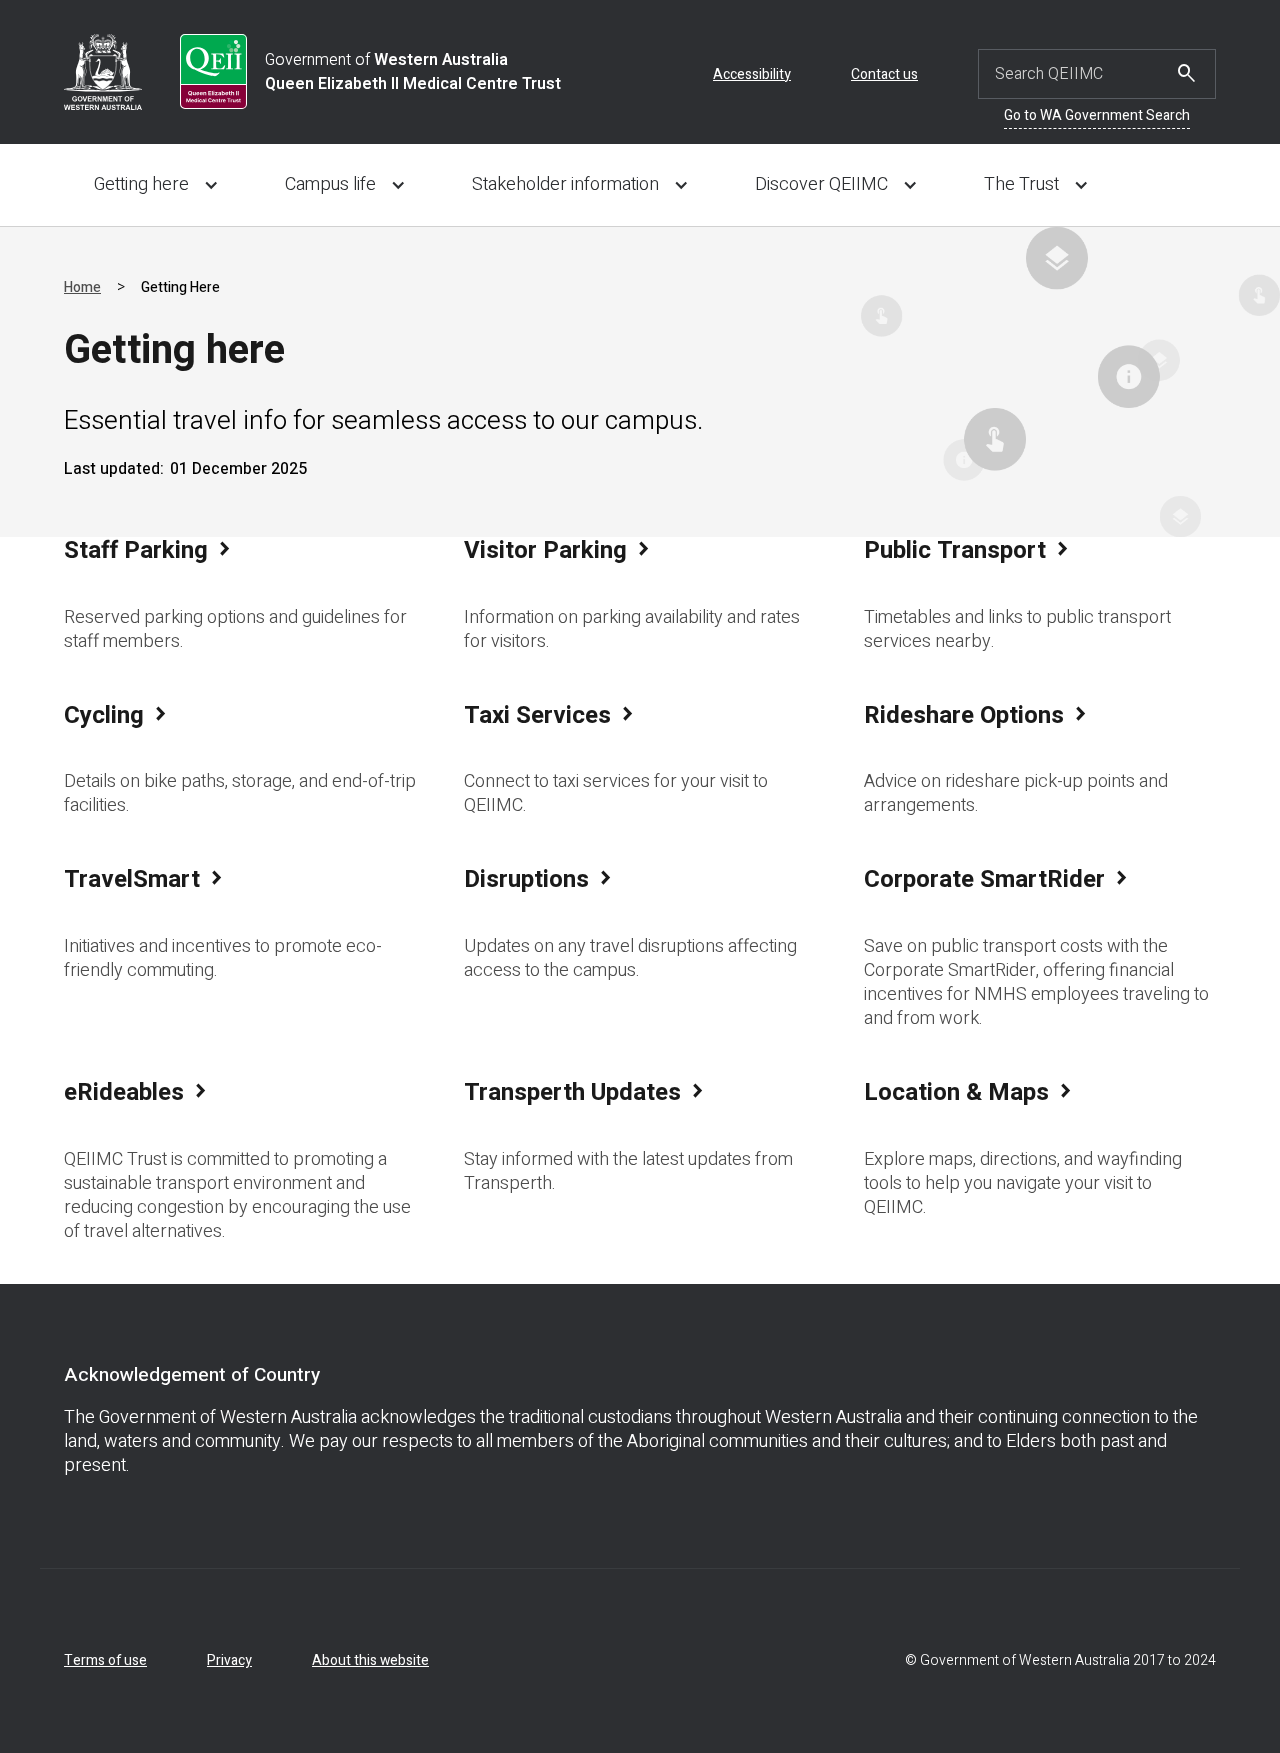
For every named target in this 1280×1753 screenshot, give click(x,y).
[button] (151, 188)
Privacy (229, 1660)
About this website (370, 1660)
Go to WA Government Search (1097, 115)
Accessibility (752, 74)
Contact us (884, 74)
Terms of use (105, 1660)
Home (82, 287)
